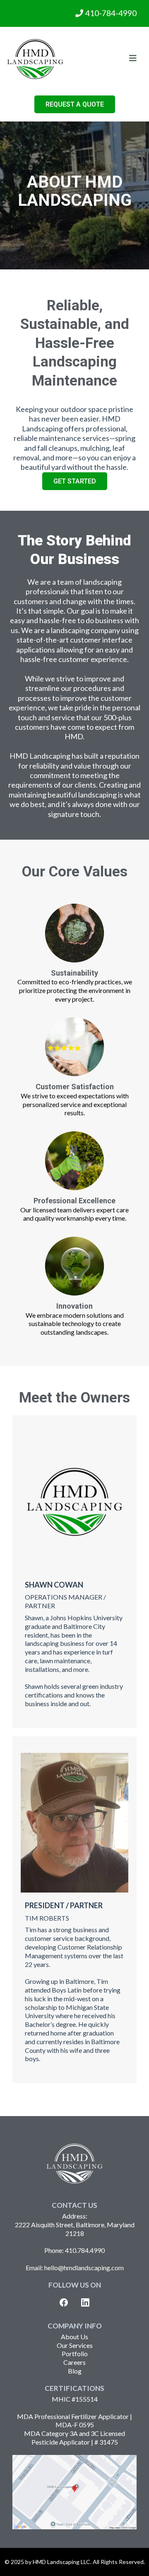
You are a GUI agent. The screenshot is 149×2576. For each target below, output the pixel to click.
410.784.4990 (85, 2250)
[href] (74, 2492)
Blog (75, 2371)
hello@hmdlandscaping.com (84, 2268)
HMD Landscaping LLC (61, 2562)
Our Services (75, 2345)
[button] (133, 59)
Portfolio (75, 2353)
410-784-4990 (111, 13)
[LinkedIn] (85, 2302)
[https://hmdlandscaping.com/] (35, 59)
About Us (74, 2337)
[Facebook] (64, 2302)
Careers (74, 2362)
